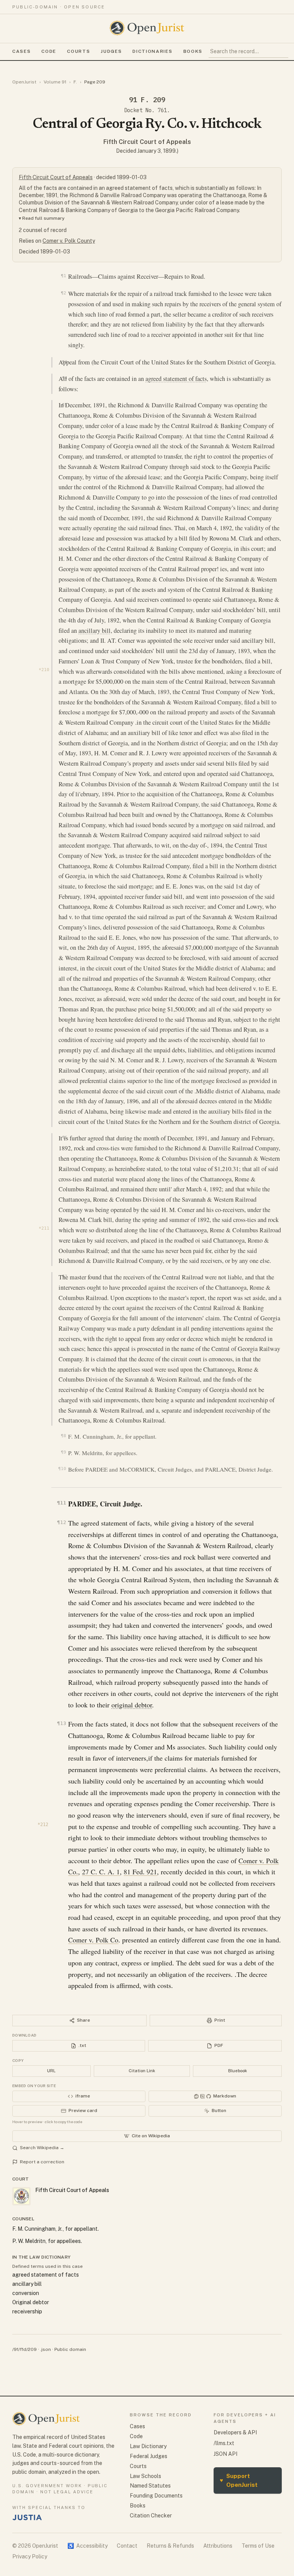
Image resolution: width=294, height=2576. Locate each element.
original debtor (132, 1705)
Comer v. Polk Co (93, 1940)
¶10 (62, 1469)
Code (49, 51)
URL (51, 2071)
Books (193, 51)
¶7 (65, 1276)
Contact (127, 2546)
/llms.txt (224, 2443)
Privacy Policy (30, 2556)
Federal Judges (149, 2456)
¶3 (65, 362)
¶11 (61, 1503)
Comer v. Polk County (69, 241)
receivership (27, 2311)
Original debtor (31, 2302)
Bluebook (238, 2071)
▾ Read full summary (42, 218)
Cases (21, 51)
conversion (26, 2293)
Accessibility (87, 2546)
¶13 (61, 1723)
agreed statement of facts (176, 379)
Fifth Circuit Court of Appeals (147, 142)
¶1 (63, 276)
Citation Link (142, 2071)
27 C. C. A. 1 (101, 1872)
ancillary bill (95, 631)
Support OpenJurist (239, 2480)
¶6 (65, 1137)
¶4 (65, 378)
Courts (78, 51)
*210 (44, 670)
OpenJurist (24, 82)
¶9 (63, 1452)
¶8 (63, 1436)
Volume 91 (55, 82)
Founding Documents (156, 2496)
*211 (44, 1228)
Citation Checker (151, 2516)
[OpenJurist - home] (147, 28)
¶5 (65, 405)
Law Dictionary (148, 2446)
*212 (43, 1825)
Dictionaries (152, 51)
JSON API (225, 2454)
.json (46, 2349)
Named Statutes (150, 2486)
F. (75, 82)
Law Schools (145, 2476)
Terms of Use (258, 2546)
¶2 (63, 293)
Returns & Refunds (170, 2546)
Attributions (218, 2546)
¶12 (61, 1522)
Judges (111, 51)
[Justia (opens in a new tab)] (27, 2517)
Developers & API (235, 2432)
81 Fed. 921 (140, 1872)
